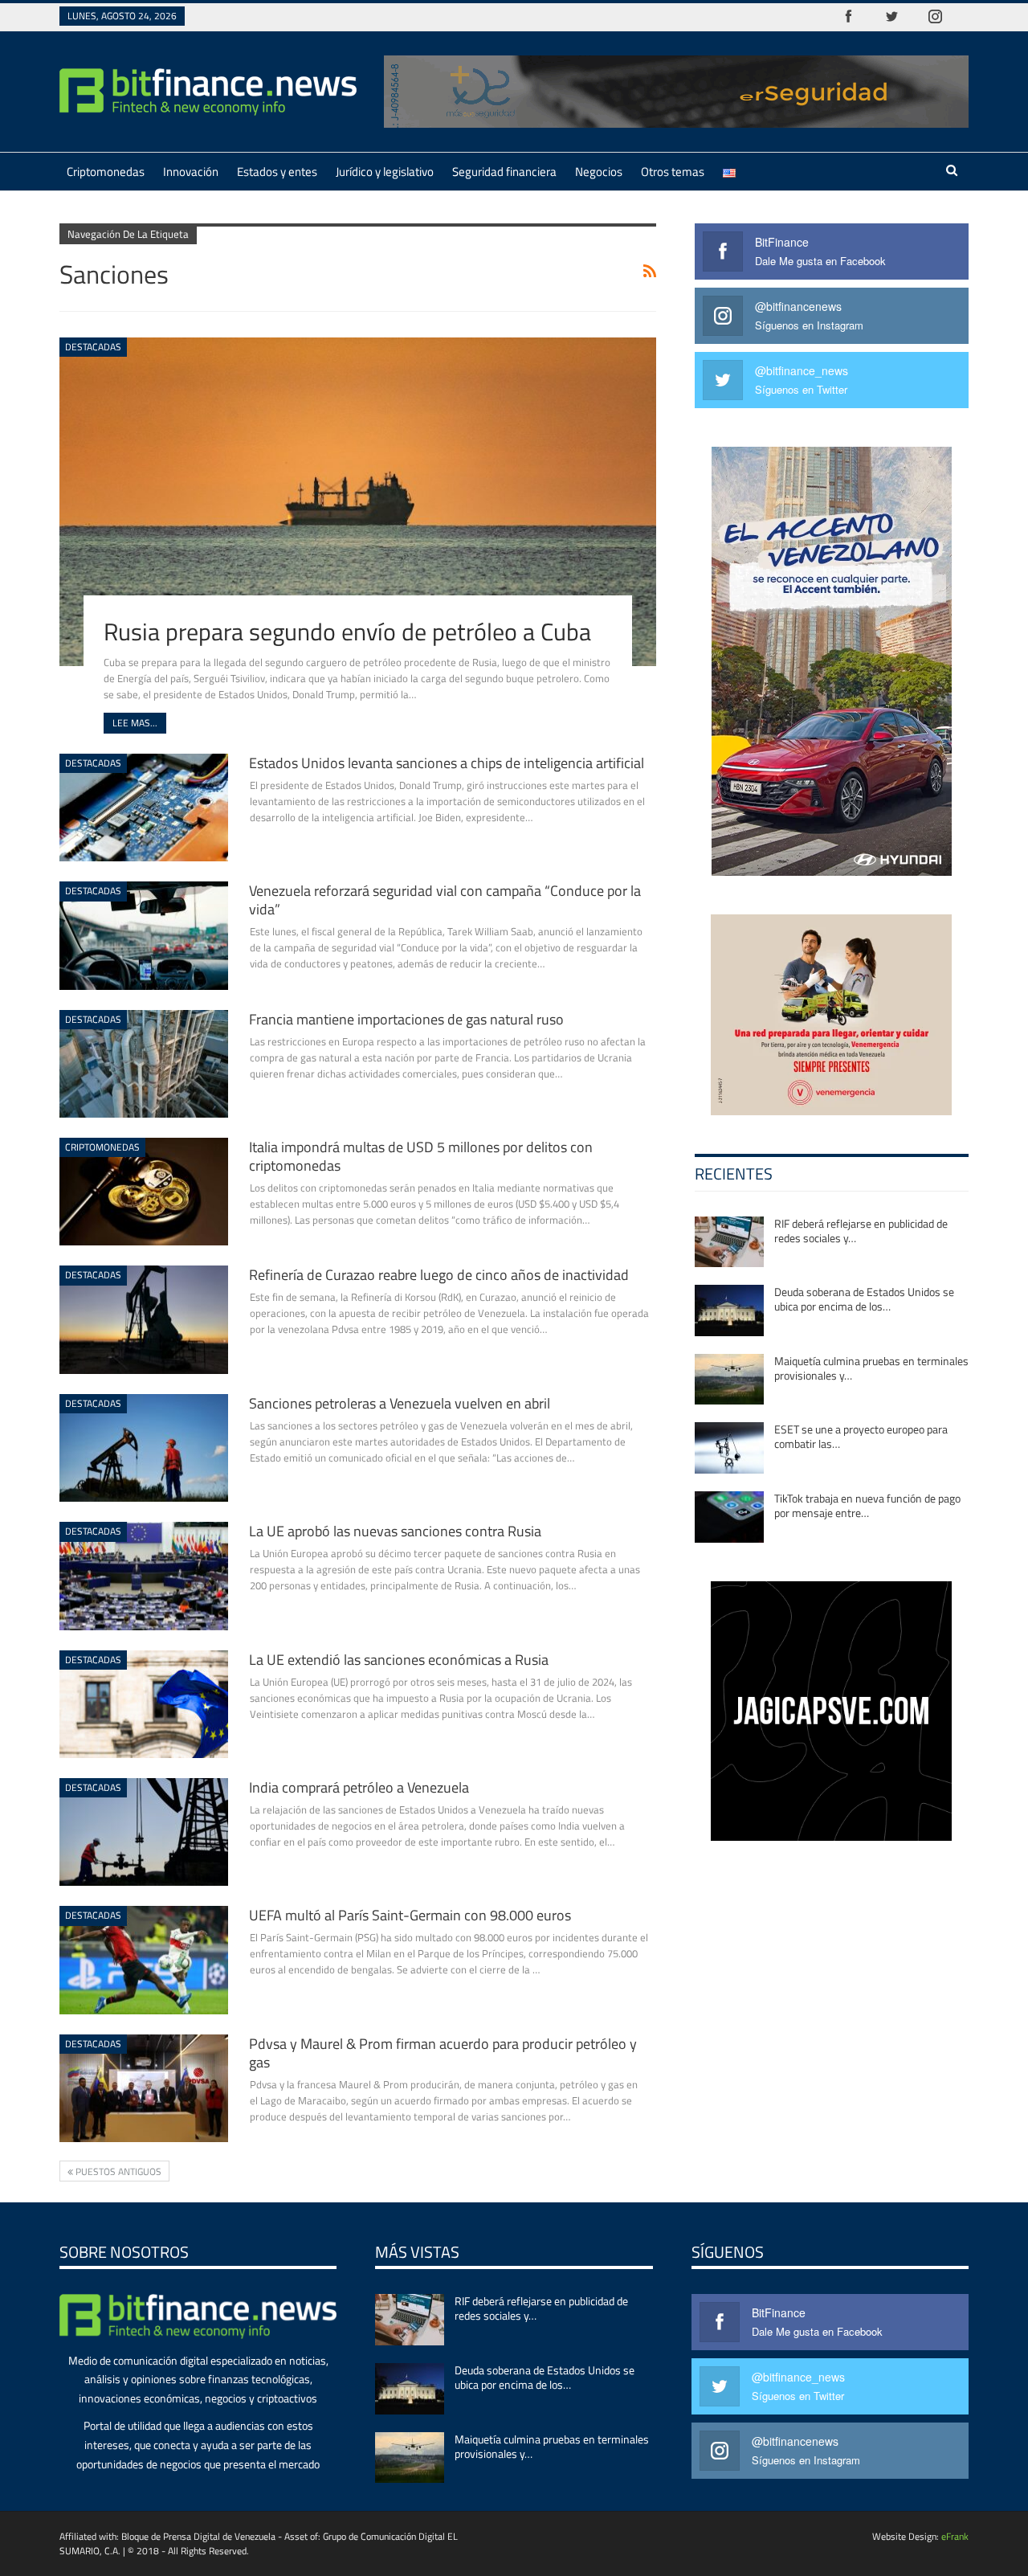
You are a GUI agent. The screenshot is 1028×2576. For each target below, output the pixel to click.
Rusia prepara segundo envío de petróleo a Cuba (347, 632)
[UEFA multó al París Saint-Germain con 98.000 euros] (144, 1960)
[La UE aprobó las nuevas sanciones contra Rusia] (144, 1576)
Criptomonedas (106, 172)
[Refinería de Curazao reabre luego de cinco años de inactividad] (144, 1319)
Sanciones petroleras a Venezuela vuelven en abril (400, 1403)
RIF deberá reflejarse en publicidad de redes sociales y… (861, 1231)
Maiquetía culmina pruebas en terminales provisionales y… (871, 1368)
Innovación (191, 172)
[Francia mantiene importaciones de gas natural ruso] (144, 1064)
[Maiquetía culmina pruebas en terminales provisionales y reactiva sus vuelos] (729, 1380)
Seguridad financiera (504, 172)
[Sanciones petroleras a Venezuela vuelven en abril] (144, 1448)
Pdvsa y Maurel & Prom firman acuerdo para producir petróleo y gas (443, 2053)
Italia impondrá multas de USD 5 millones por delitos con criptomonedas (421, 1156)
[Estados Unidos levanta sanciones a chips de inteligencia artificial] (144, 808)
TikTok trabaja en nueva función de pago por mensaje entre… (867, 1505)
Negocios (599, 172)
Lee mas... (135, 723)
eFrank (955, 2536)
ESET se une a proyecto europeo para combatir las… (861, 1436)
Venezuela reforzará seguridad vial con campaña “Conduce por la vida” (445, 900)
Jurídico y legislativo (385, 172)
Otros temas (673, 172)
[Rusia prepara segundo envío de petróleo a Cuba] (358, 501)
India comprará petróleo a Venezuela (359, 1787)
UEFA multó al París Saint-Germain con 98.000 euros (410, 1915)
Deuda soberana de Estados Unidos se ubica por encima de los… (864, 1299)
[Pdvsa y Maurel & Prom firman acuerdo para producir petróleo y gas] (144, 2088)
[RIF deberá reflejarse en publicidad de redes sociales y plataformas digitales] (729, 1242)
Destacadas (93, 347)
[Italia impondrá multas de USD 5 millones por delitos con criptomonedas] (144, 1192)
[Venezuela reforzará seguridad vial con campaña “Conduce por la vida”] (144, 935)
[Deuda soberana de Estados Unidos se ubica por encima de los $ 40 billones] (729, 1310)
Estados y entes (277, 172)
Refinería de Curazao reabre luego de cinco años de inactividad (439, 1275)
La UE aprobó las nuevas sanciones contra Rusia (395, 1531)
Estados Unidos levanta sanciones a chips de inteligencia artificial (447, 763)
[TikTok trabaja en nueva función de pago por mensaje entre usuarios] (729, 1517)
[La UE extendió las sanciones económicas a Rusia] (144, 1704)
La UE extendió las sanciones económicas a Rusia (399, 1660)
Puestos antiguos (117, 2171)
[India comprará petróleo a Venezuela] (144, 1832)
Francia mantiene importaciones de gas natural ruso (406, 1019)
